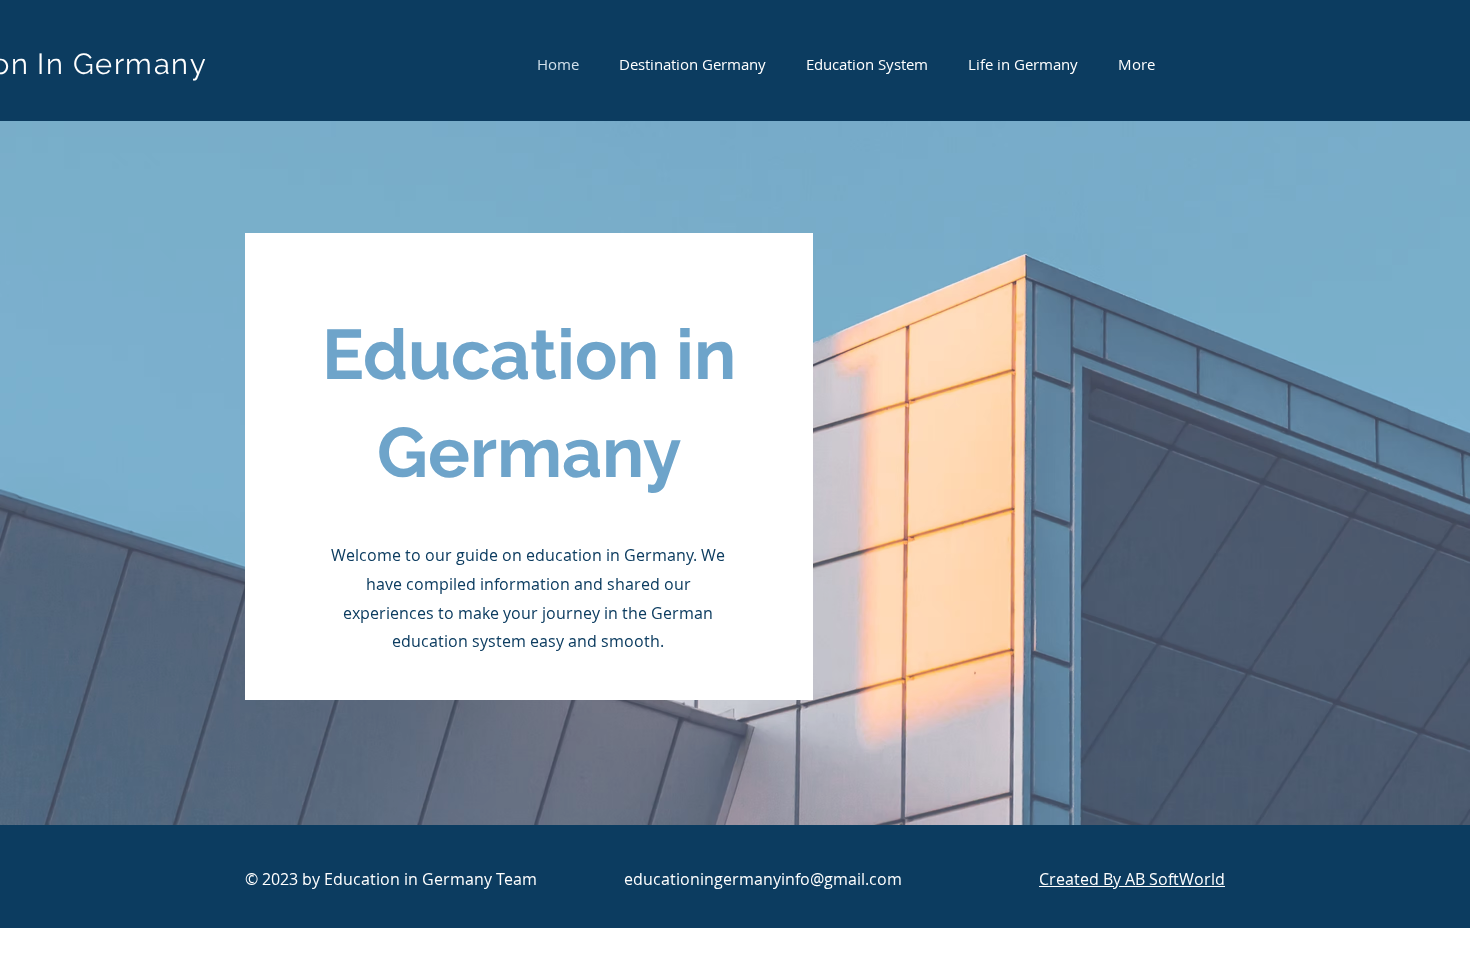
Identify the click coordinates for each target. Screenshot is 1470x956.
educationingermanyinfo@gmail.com (763, 879)
